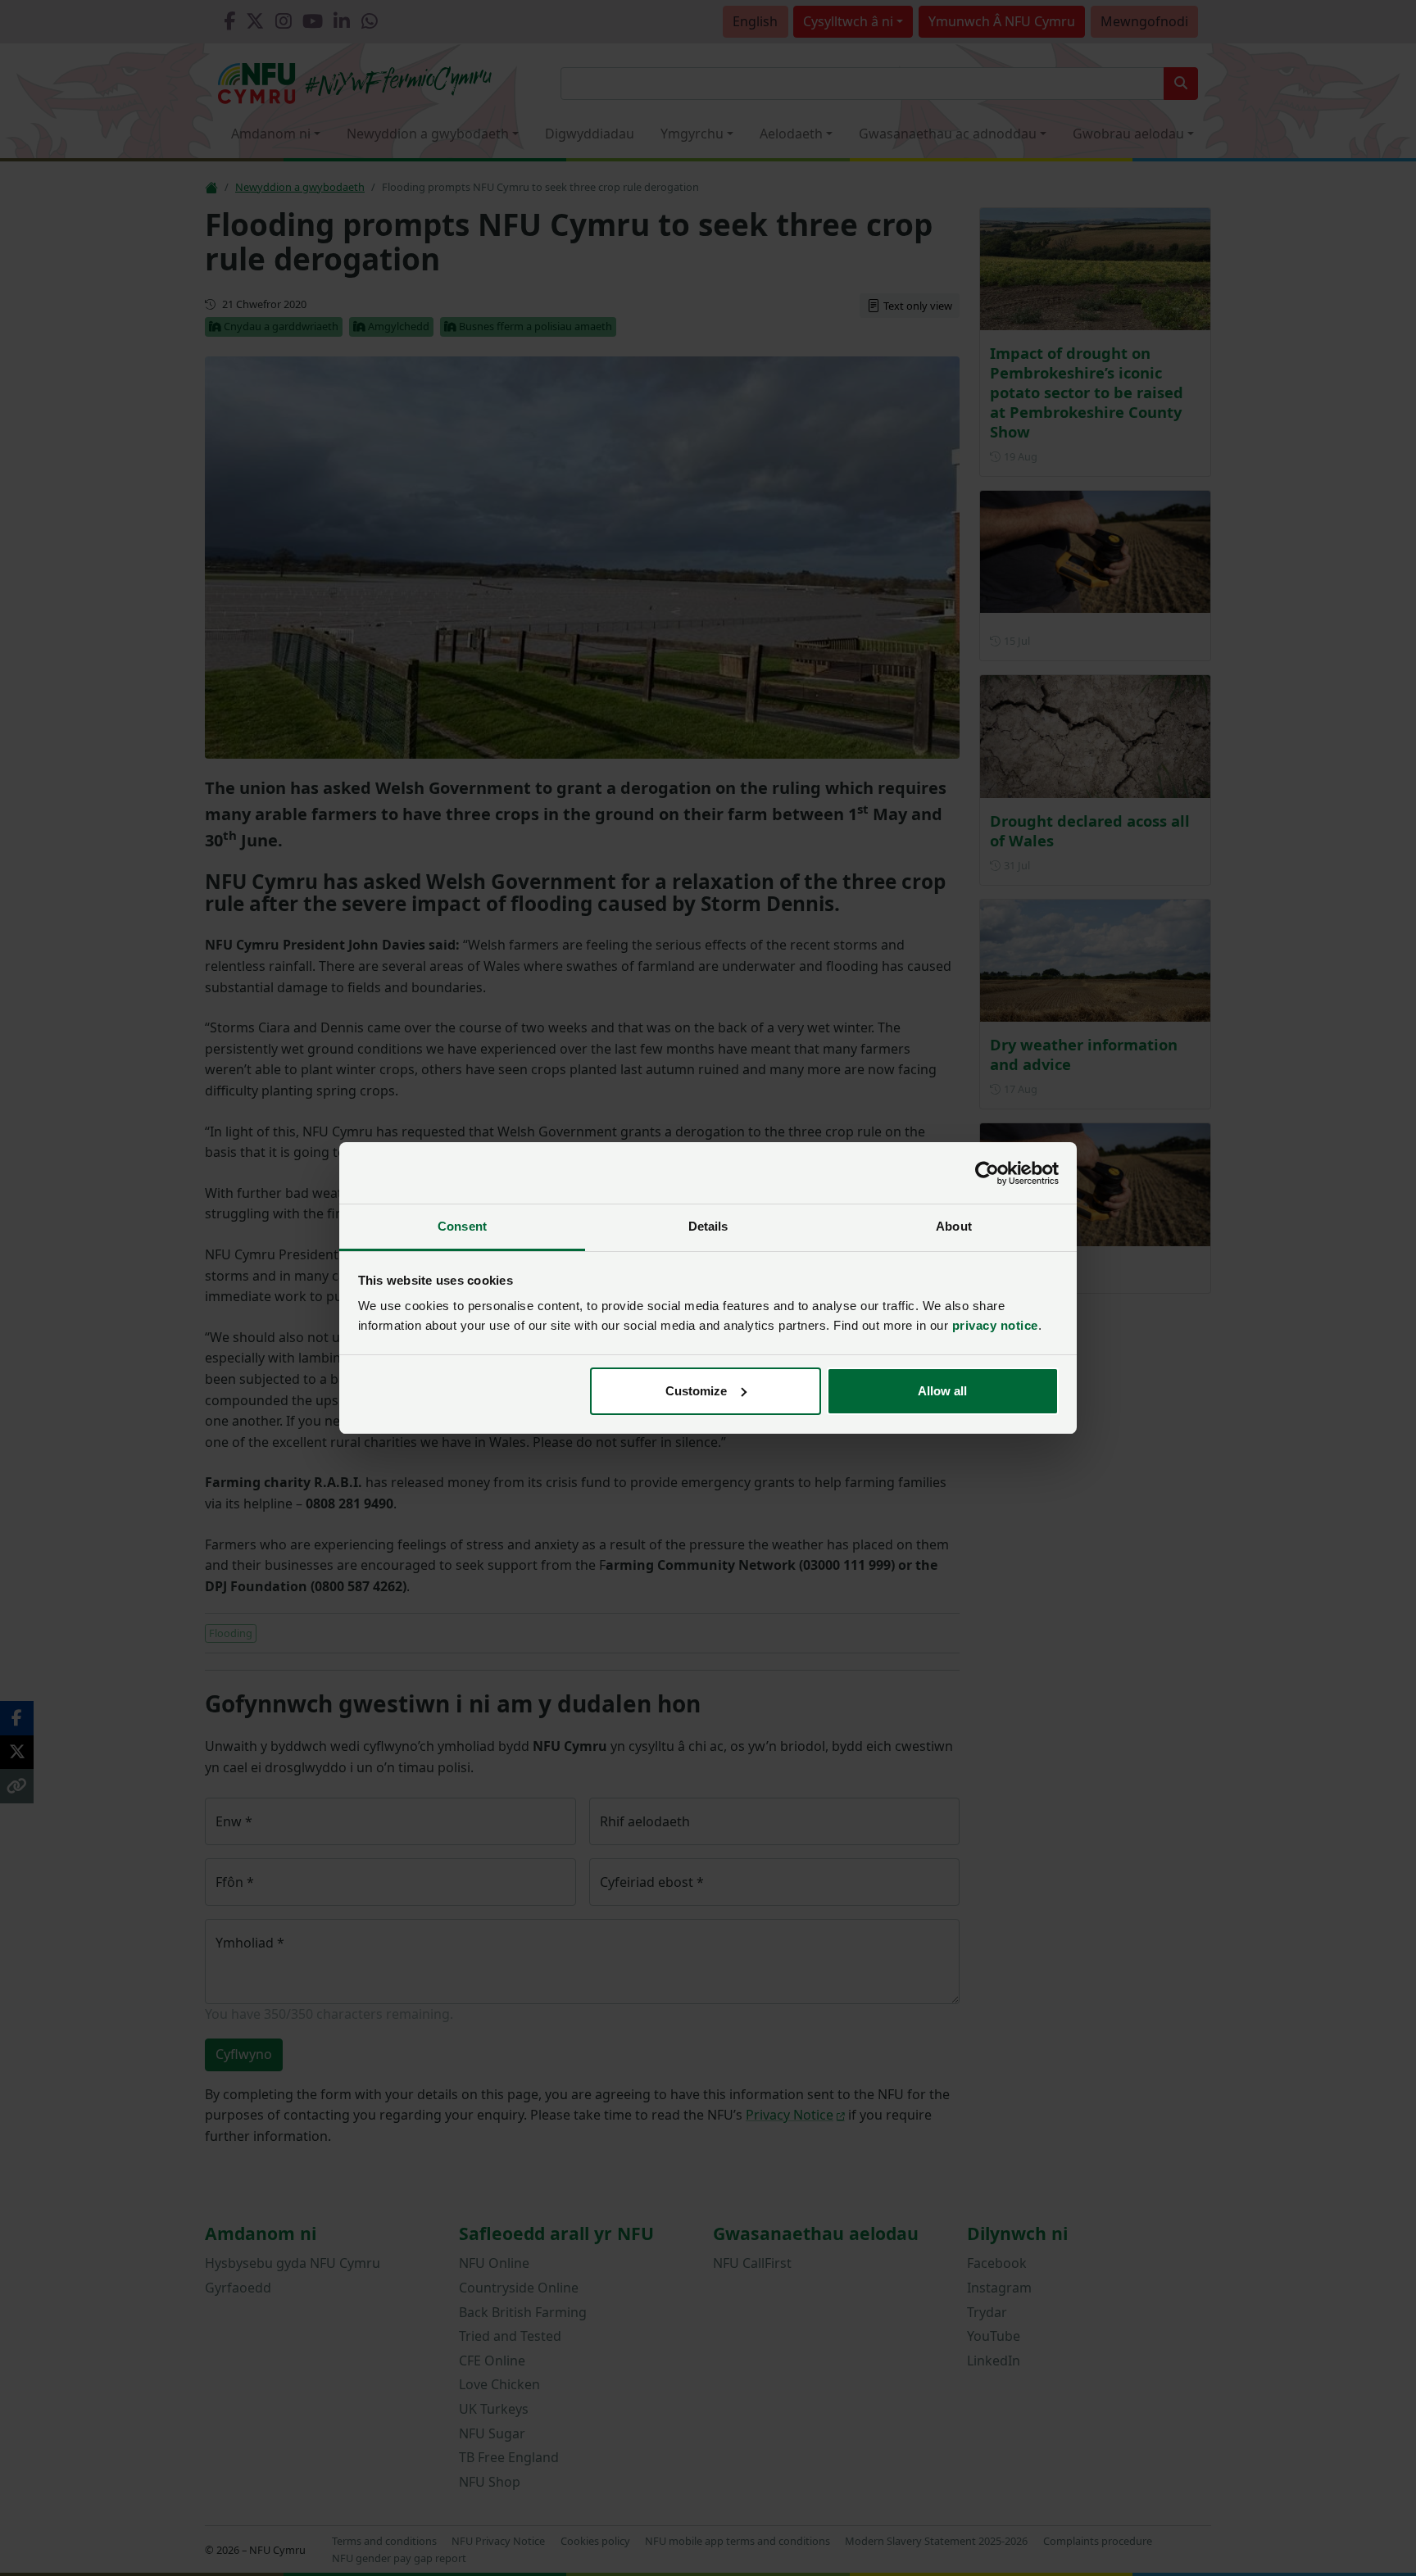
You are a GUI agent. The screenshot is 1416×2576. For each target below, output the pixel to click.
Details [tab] (708, 1226)
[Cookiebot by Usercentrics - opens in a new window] (987, 1173)
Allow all (942, 1391)
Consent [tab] (462, 1226)
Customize (696, 1391)
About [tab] (954, 1226)
